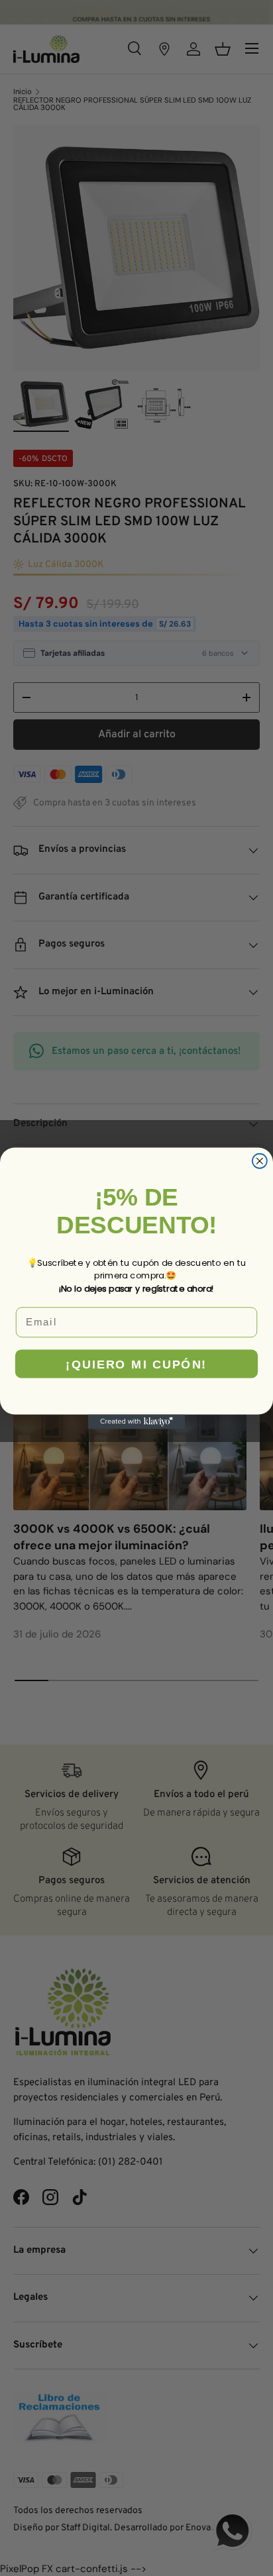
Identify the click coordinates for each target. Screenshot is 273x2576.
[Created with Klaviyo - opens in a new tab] (136, 1421)
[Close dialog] (260, 1160)
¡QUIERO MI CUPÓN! (136, 1363)
